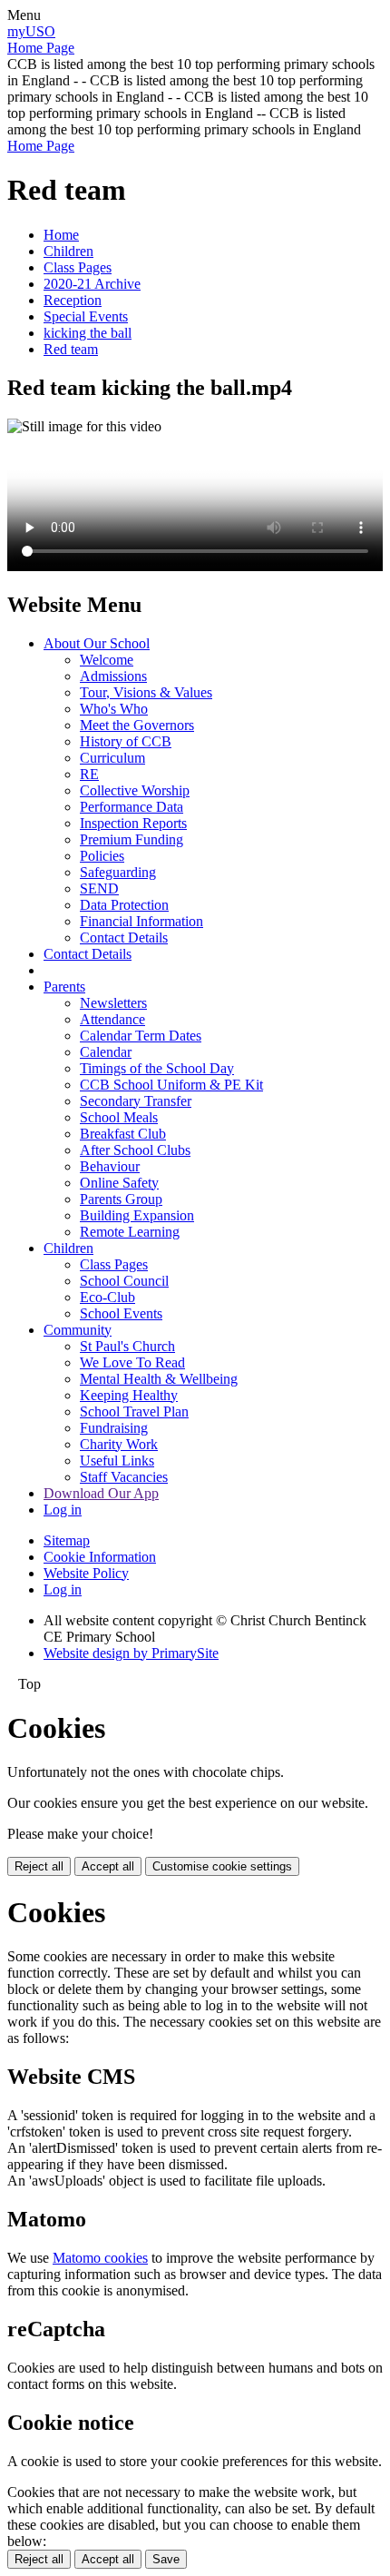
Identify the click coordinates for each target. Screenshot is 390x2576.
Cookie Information (100, 1557)
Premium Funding (132, 839)
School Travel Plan (134, 1411)
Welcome (107, 660)
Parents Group (121, 1199)
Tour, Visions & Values (146, 692)
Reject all (39, 1866)
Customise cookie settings (222, 1866)
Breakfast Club (123, 1134)
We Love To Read (132, 1362)
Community (78, 1330)
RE (89, 774)
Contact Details (124, 938)
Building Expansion (137, 1215)
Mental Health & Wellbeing (159, 1379)
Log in (63, 1510)
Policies (102, 856)
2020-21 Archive (92, 284)
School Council (124, 1281)
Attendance (112, 1019)
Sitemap (67, 1540)
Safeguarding (118, 872)
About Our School (97, 643)
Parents (64, 987)
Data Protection (124, 905)
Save (166, 2559)
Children (68, 251)
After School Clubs (135, 1150)
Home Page (41, 48)
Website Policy (86, 1573)
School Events (121, 1313)
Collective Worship (135, 790)
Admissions (113, 676)
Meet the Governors (137, 725)
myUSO (31, 31)
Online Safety (119, 1183)
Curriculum (112, 758)
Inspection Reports (133, 823)
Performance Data (132, 807)
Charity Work (119, 1444)
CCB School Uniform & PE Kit (171, 1085)
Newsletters (113, 1003)
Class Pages (78, 267)
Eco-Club (107, 1297)
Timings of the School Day (157, 1068)
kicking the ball (88, 333)
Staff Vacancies (124, 1477)
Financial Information (141, 921)
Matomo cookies (100, 2258)
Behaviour (110, 1166)
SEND (99, 888)
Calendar (106, 1052)
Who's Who (114, 709)
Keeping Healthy (129, 1395)
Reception (73, 300)
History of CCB (126, 741)
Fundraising (114, 1428)
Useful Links (117, 1461)
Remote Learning (130, 1232)
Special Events (86, 316)
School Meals (119, 1117)
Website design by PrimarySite (131, 1653)
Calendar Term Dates (141, 1036)
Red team (71, 349)
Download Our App (101, 1493)
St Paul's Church (127, 1346)
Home (61, 235)
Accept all (108, 1866)
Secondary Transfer (136, 1101)
